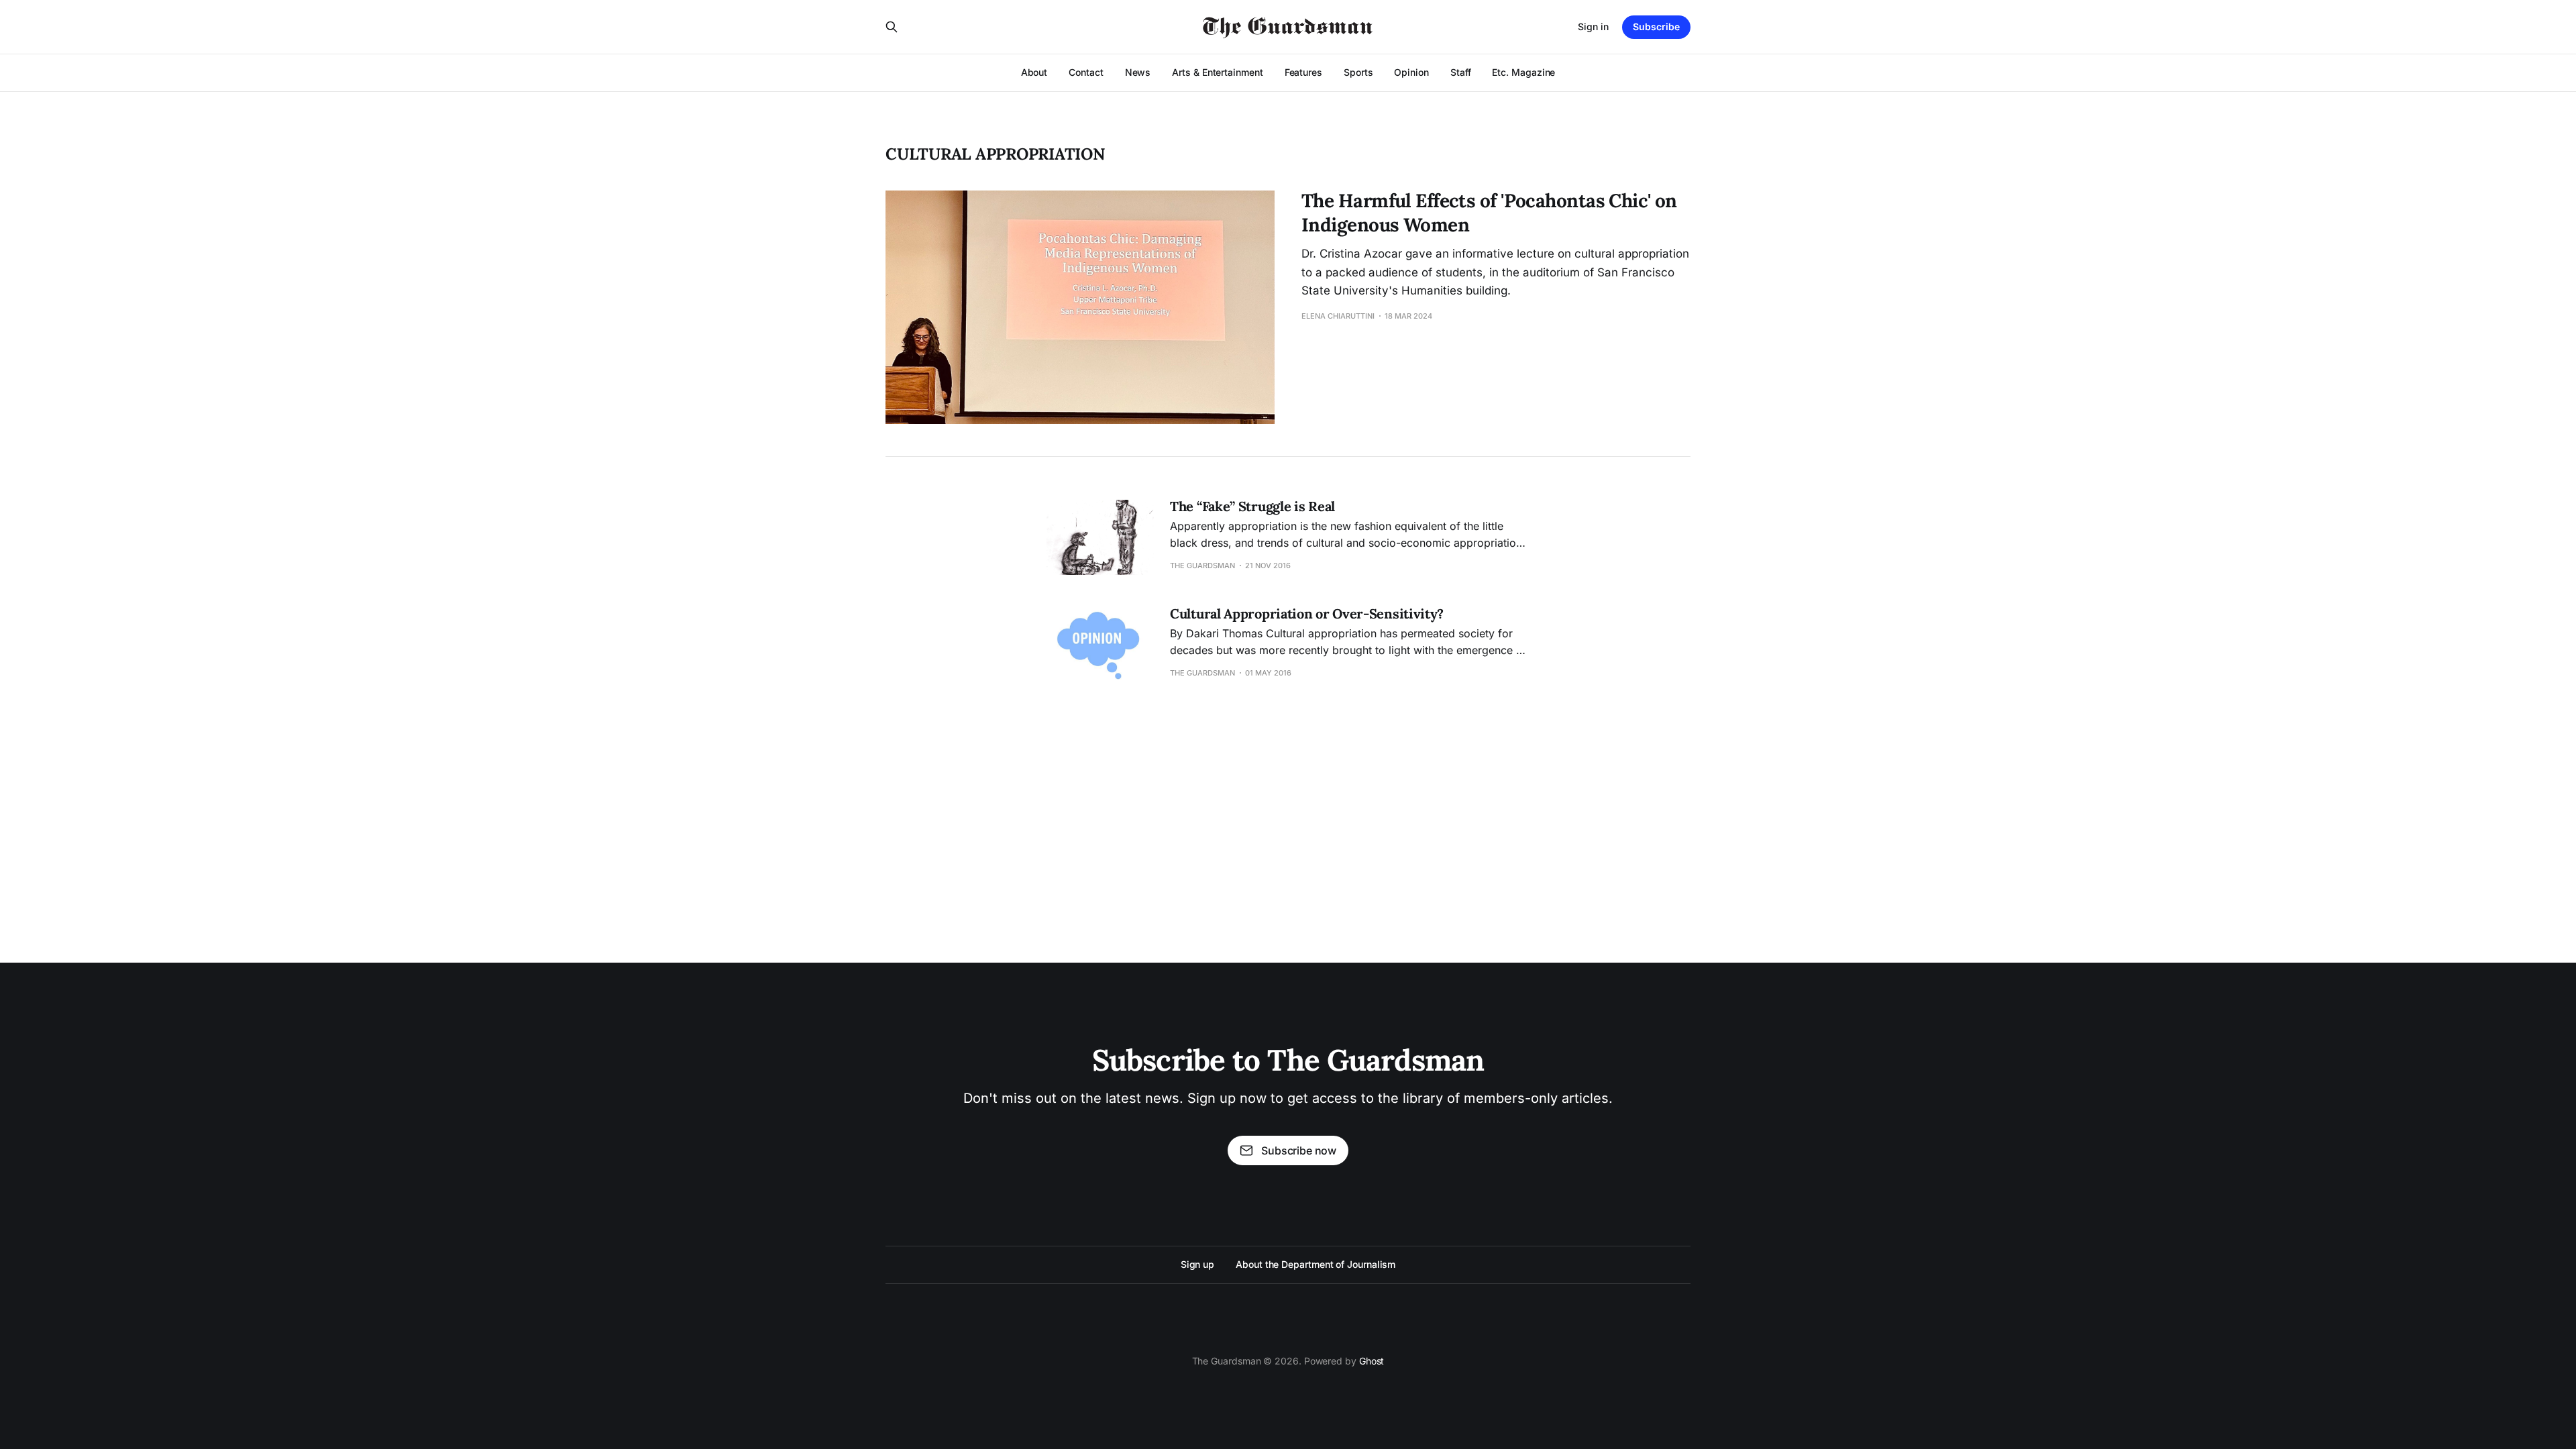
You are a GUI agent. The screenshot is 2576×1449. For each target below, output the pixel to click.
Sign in (1593, 26)
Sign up (1197, 1264)
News (1138, 72)
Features (1303, 72)
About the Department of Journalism (1316, 1264)
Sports (1358, 72)
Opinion (1411, 72)
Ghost (1372, 1361)
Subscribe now (1299, 1150)
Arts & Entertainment (1217, 72)
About (1034, 72)
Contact (1086, 72)
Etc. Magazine (1523, 72)
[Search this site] (892, 27)
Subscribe (1656, 26)
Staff (1461, 72)
